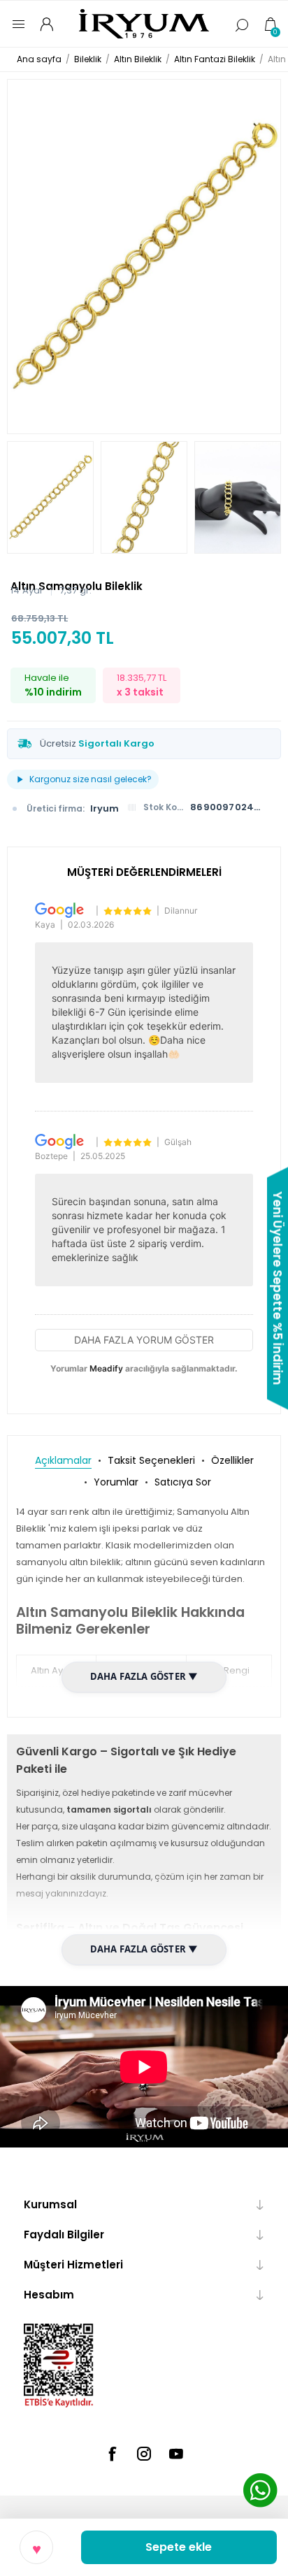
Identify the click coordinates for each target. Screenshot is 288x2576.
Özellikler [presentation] (232, 1460)
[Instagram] (144, 2454)
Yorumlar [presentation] (116, 1482)
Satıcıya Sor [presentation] (183, 1482)
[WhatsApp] (260, 2492)
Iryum (105, 808)
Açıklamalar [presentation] (63, 1460)
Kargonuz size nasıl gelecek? (91, 779)
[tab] (63, 1461)
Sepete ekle (179, 2547)
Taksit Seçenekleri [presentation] (151, 1460)
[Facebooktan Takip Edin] (112, 2454)
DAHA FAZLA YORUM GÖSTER (144, 1340)
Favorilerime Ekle (36, 2547)
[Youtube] (176, 2454)
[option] (50, 497)
